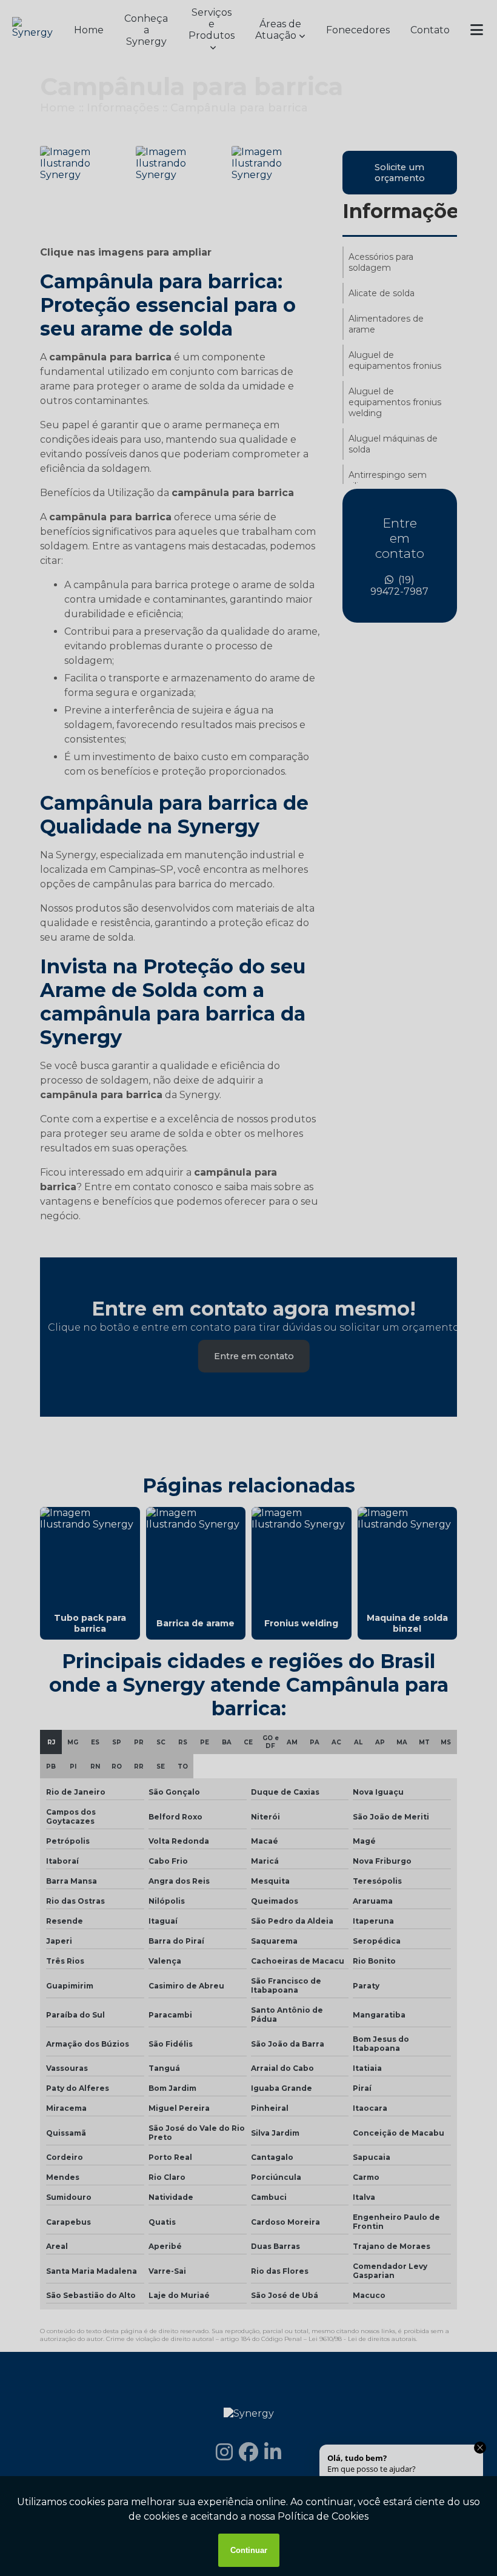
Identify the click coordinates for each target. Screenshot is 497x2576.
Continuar (249, 2550)
